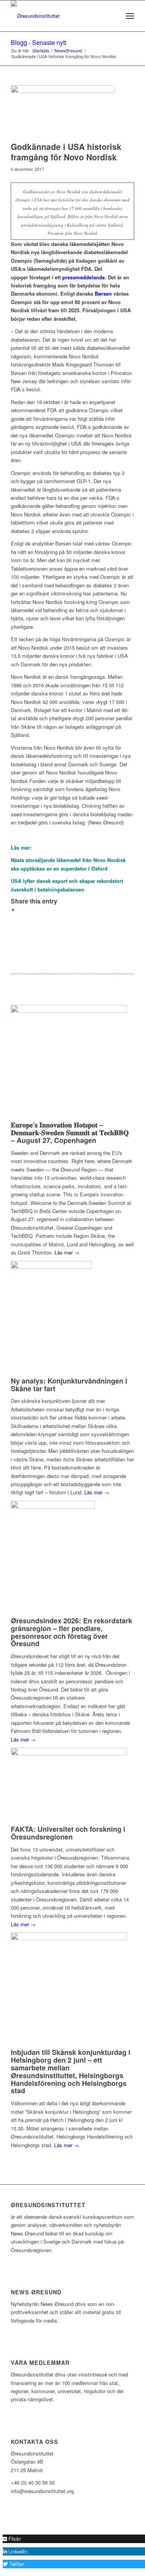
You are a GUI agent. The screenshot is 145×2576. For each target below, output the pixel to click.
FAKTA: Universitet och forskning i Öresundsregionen (68, 1833)
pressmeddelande (84, 277)
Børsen (103, 293)
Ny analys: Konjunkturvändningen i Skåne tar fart (69, 1385)
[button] (12, 2539)
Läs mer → (67, 1252)
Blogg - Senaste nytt (38, 42)
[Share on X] (20, 910)
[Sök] (113, 16)
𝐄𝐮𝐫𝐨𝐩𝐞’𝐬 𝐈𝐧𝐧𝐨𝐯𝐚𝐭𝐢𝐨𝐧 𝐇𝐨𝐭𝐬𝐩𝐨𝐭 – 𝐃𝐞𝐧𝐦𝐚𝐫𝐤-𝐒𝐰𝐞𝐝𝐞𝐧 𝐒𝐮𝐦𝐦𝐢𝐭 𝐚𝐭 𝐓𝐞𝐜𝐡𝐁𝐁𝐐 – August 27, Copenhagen (70, 1132)
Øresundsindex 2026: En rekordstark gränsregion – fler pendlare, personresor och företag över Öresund (72, 1632)
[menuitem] (113, 16)
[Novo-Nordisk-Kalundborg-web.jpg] (63, 111)
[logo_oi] (60, 16)
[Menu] (130, 16)
